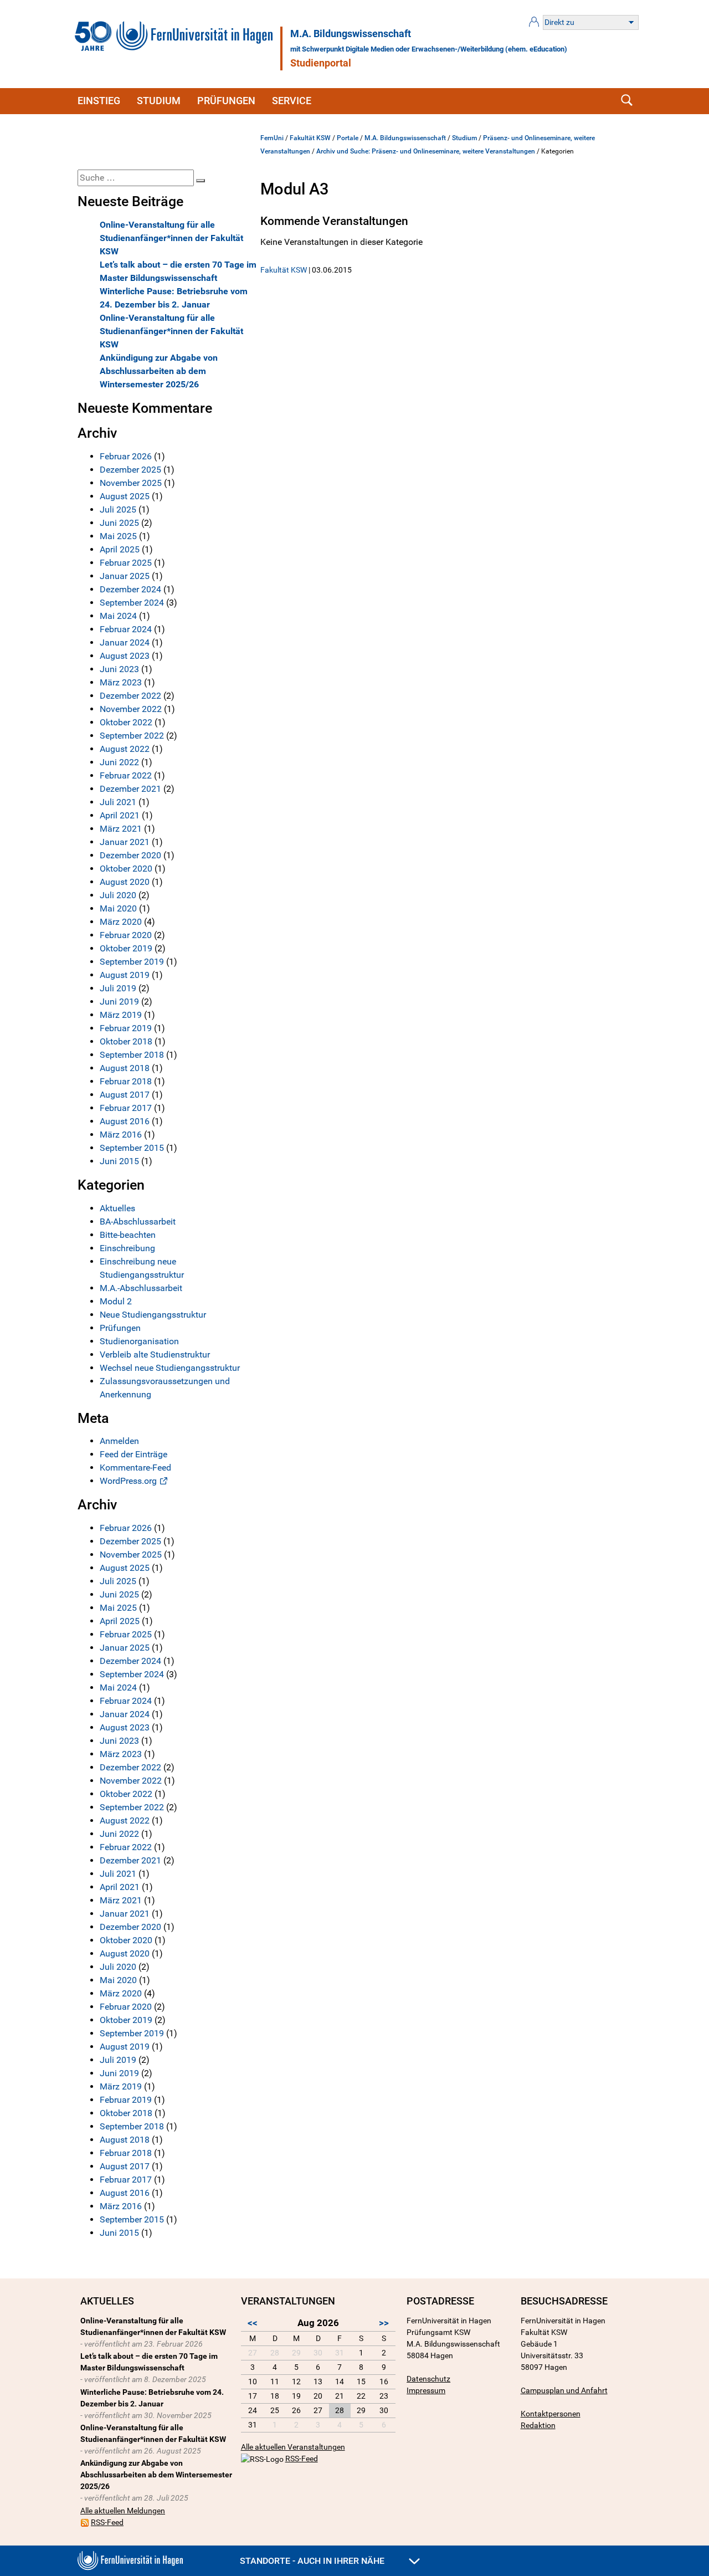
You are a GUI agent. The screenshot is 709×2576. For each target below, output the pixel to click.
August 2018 (125, 1068)
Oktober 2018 (126, 1041)
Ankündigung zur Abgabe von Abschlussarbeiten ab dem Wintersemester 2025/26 (159, 371)
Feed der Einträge (133, 1454)
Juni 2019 (119, 1002)
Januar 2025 (125, 576)
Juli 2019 (118, 988)
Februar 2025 (126, 563)
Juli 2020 (118, 895)
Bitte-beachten (128, 1235)
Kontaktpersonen (551, 2414)
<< (253, 2323)
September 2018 (132, 1055)
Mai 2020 (118, 908)
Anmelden (119, 1441)
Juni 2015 (119, 1161)
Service (292, 101)
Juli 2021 (118, 802)
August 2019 (125, 975)
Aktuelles (117, 1208)
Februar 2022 (126, 775)
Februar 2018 (126, 1081)
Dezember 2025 (130, 470)
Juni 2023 (119, 669)
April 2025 (120, 549)
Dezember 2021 (130, 789)
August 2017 (125, 1095)
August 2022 (125, 749)
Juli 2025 (118, 509)
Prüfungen (226, 101)
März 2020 (121, 922)
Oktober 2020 (126, 869)
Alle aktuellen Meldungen (123, 2511)
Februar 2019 (126, 1028)
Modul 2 (116, 1301)
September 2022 (132, 736)
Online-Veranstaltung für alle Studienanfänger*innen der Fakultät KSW (171, 238)
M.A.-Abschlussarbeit (141, 1288)
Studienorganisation (139, 1341)
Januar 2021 (125, 842)
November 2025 (131, 483)
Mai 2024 (118, 616)
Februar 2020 (126, 935)
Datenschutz (428, 2379)
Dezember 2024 (130, 589)
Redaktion (538, 2425)
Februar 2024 (126, 629)
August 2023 (125, 656)
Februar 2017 (126, 1108)
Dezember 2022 (130, 696)
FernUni (272, 138)
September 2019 (132, 962)
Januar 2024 (125, 642)
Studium (159, 101)
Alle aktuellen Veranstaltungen (293, 2447)
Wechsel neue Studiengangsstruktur (170, 1368)
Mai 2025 (118, 536)
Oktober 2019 (126, 948)
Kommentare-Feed (135, 1468)
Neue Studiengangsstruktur (153, 1315)
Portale (348, 138)
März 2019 (121, 1015)
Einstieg (99, 101)
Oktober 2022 (126, 722)
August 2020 (125, 882)
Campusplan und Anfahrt (564, 2390)
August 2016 (125, 1121)
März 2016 (121, 1135)
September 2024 (132, 603)
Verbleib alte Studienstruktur (155, 1354)
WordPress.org (128, 1481)
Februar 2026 (126, 456)
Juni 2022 (119, 762)
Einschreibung (127, 1248)
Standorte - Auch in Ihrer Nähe (313, 2561)
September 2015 (132, 1148)
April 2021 (120, 815)
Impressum (426, 2390)
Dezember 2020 (130, 855)
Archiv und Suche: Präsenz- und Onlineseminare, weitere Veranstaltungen (426, 151)
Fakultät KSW (310, 138)
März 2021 (121, 829)
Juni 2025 (119, 523)
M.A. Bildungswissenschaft (351, 34)
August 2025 (125, 496)
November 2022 (131, 709)
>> (384, 2323)
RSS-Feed (107, 2522)
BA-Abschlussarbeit (138, 1222)
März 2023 (121, 682)
